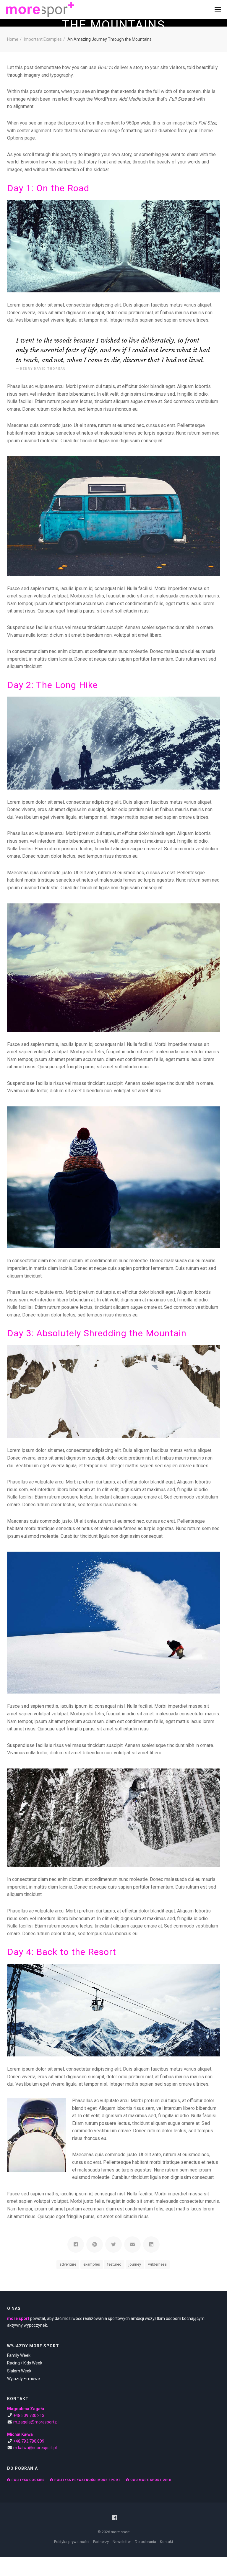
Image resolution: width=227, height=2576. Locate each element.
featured (114, 2264)
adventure (68, 2264)
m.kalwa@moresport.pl (35, 2448)
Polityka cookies (28, 2480)
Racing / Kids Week (25, 2363)
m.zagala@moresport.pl (36, 2422)
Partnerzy (101, 2542)
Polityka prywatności (72, 2542)
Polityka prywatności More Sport (87, 2480)
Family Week (19, 2355)
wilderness (157, 2264)
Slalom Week (19, 2371)
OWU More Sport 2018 (151, 2480)
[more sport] (40, 9)
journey (135, 2264)
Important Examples (43, 39)
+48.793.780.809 (29, 2441)
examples (92, 2264)
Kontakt (167, 2542)
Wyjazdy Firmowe (23, 2379)
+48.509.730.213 (29, 2415)
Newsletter (122, 2542)
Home (13, 39)
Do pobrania (145, 2542)
